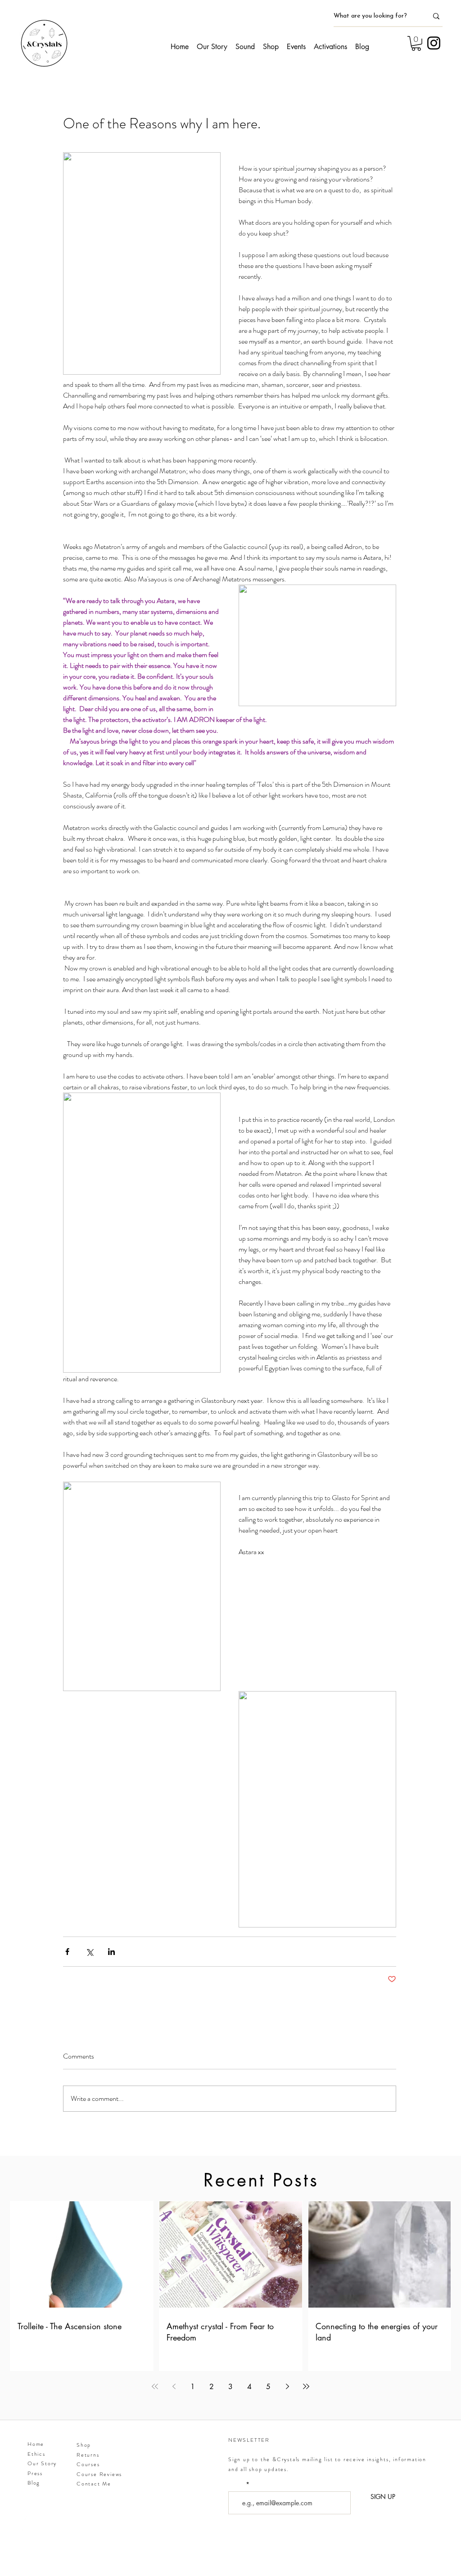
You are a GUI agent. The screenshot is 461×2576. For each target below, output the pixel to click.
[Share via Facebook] (67, 1952)
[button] (416, 43)
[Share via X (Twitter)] (89, 1952)
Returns (88, 2455)
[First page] (155, 2386)
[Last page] (306, 2386)
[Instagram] (434, 43)
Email (237, 2485)
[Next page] (287, 2386)
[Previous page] (174, 2386)
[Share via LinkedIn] (111, 1952)
